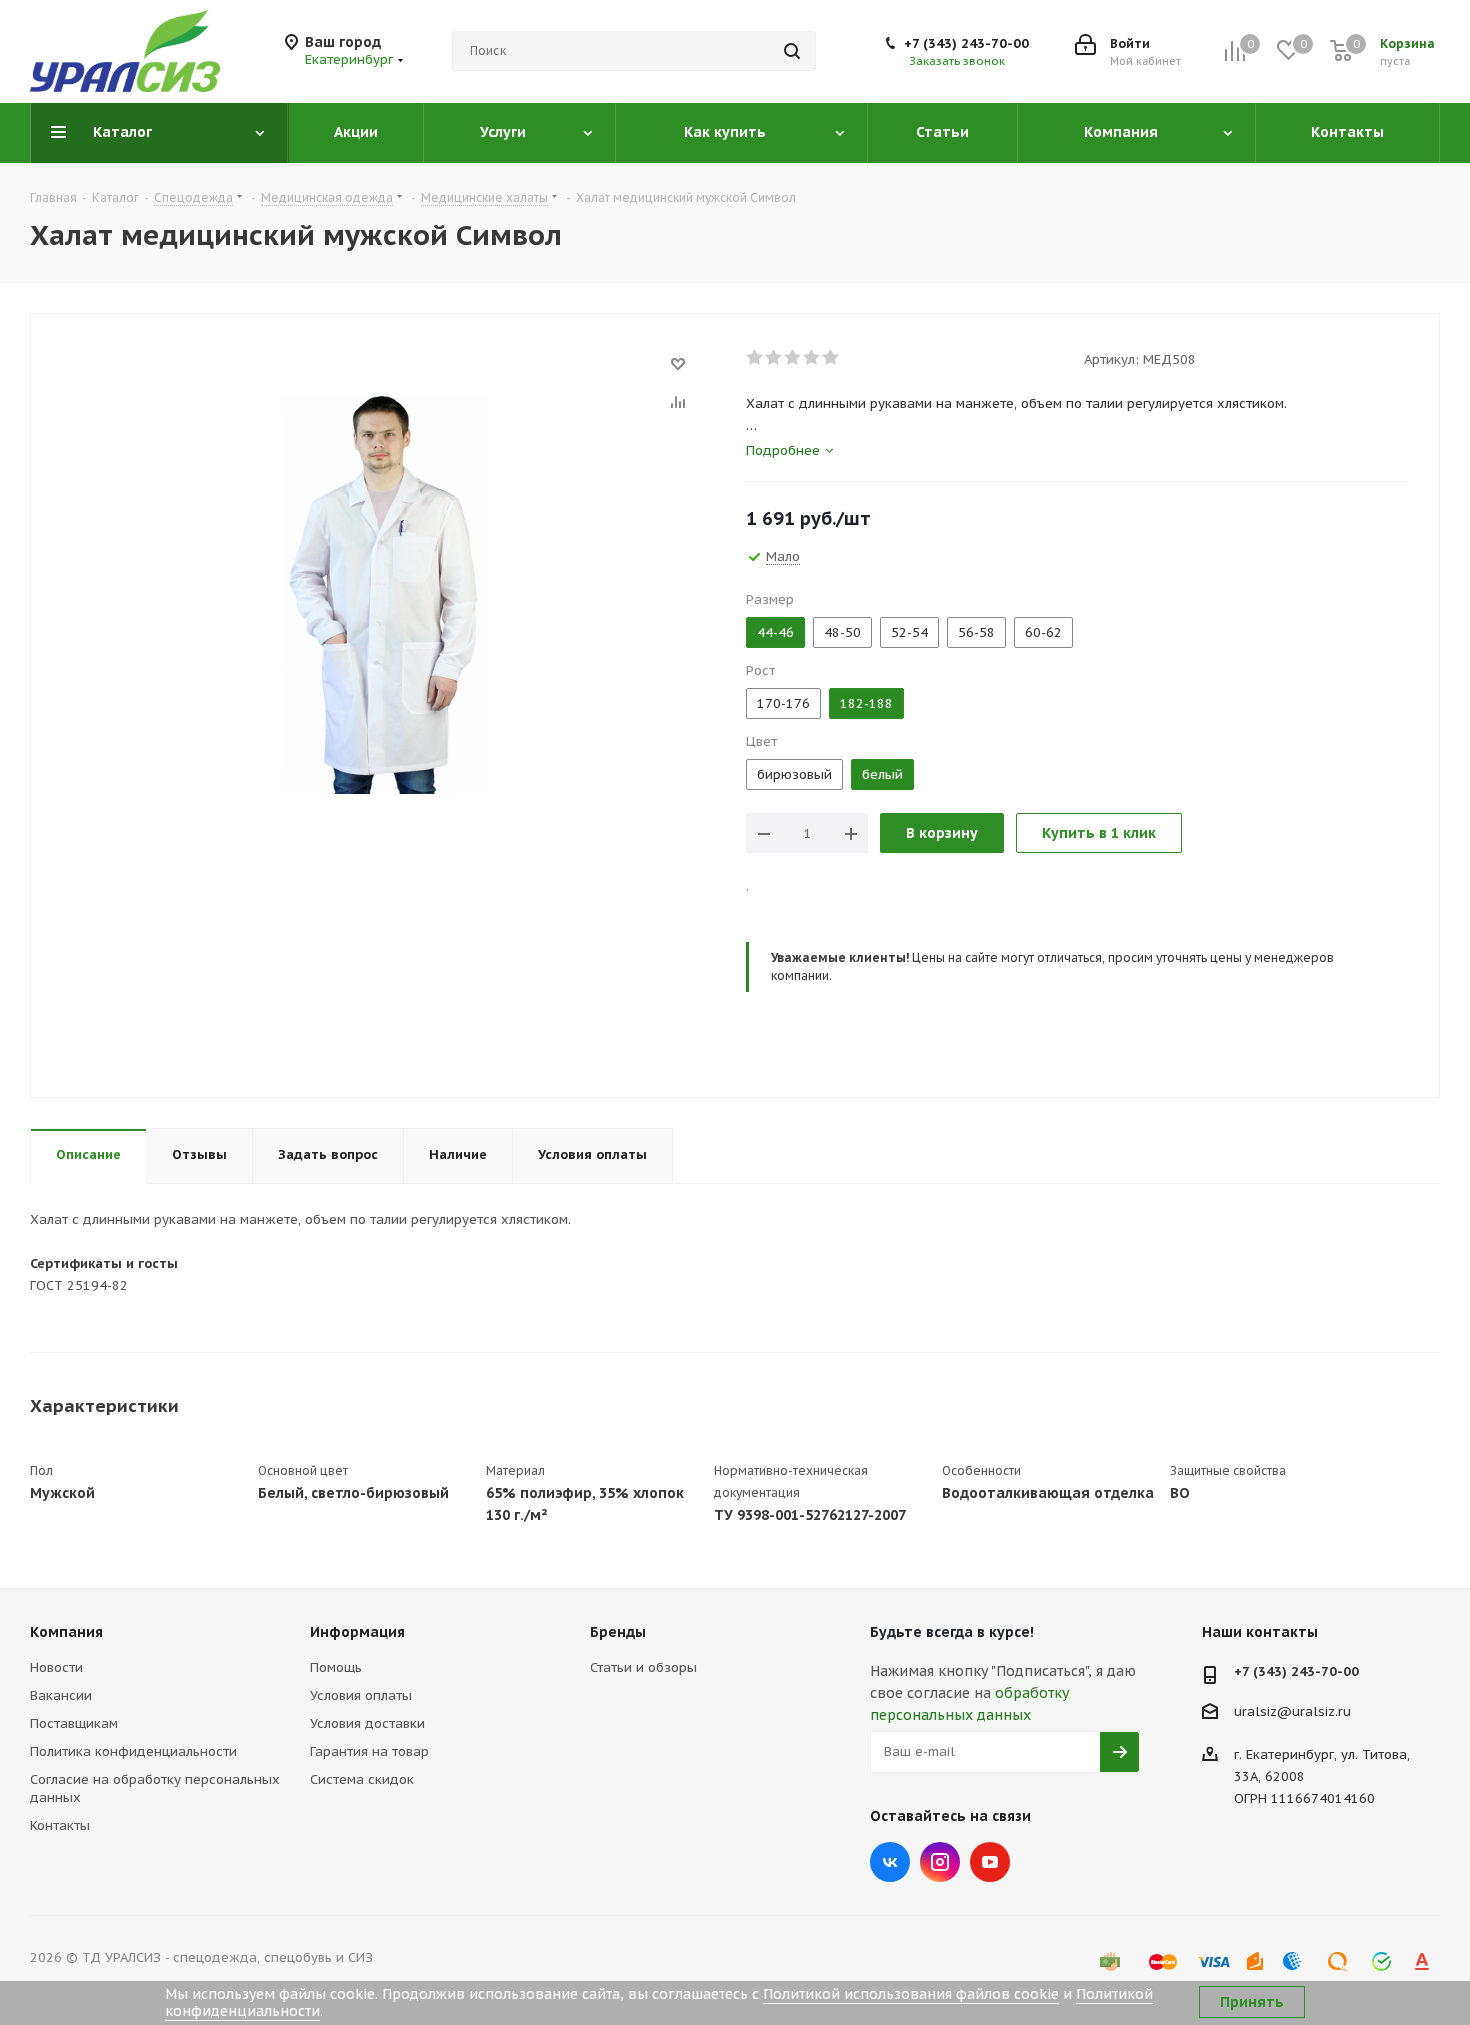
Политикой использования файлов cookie (911, 1994)
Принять (1252, 2002)
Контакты (60, 1825)
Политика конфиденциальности (133, 1751)
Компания (66, 1632)
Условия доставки (367, 1723)
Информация (357, 1632)
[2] (774, 358)
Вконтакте (890, 1862)
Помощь (336, 1667)
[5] (831, 358)
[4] (812, 358)
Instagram (940, 1862)
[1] (755, 358)
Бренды (618, 1632)
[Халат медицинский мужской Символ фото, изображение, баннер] (383, 592)
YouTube (990, 1862)
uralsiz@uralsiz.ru (1292, 1710)
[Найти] (792, 51)
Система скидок (362, 1779)
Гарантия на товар (369, 1751)
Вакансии (61, 1695)
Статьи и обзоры (643, 1667)
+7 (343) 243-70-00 (966, 43)
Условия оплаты (361, 1695)
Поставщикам (74, 1723)
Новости (56, 1667)
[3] (793, 358)
